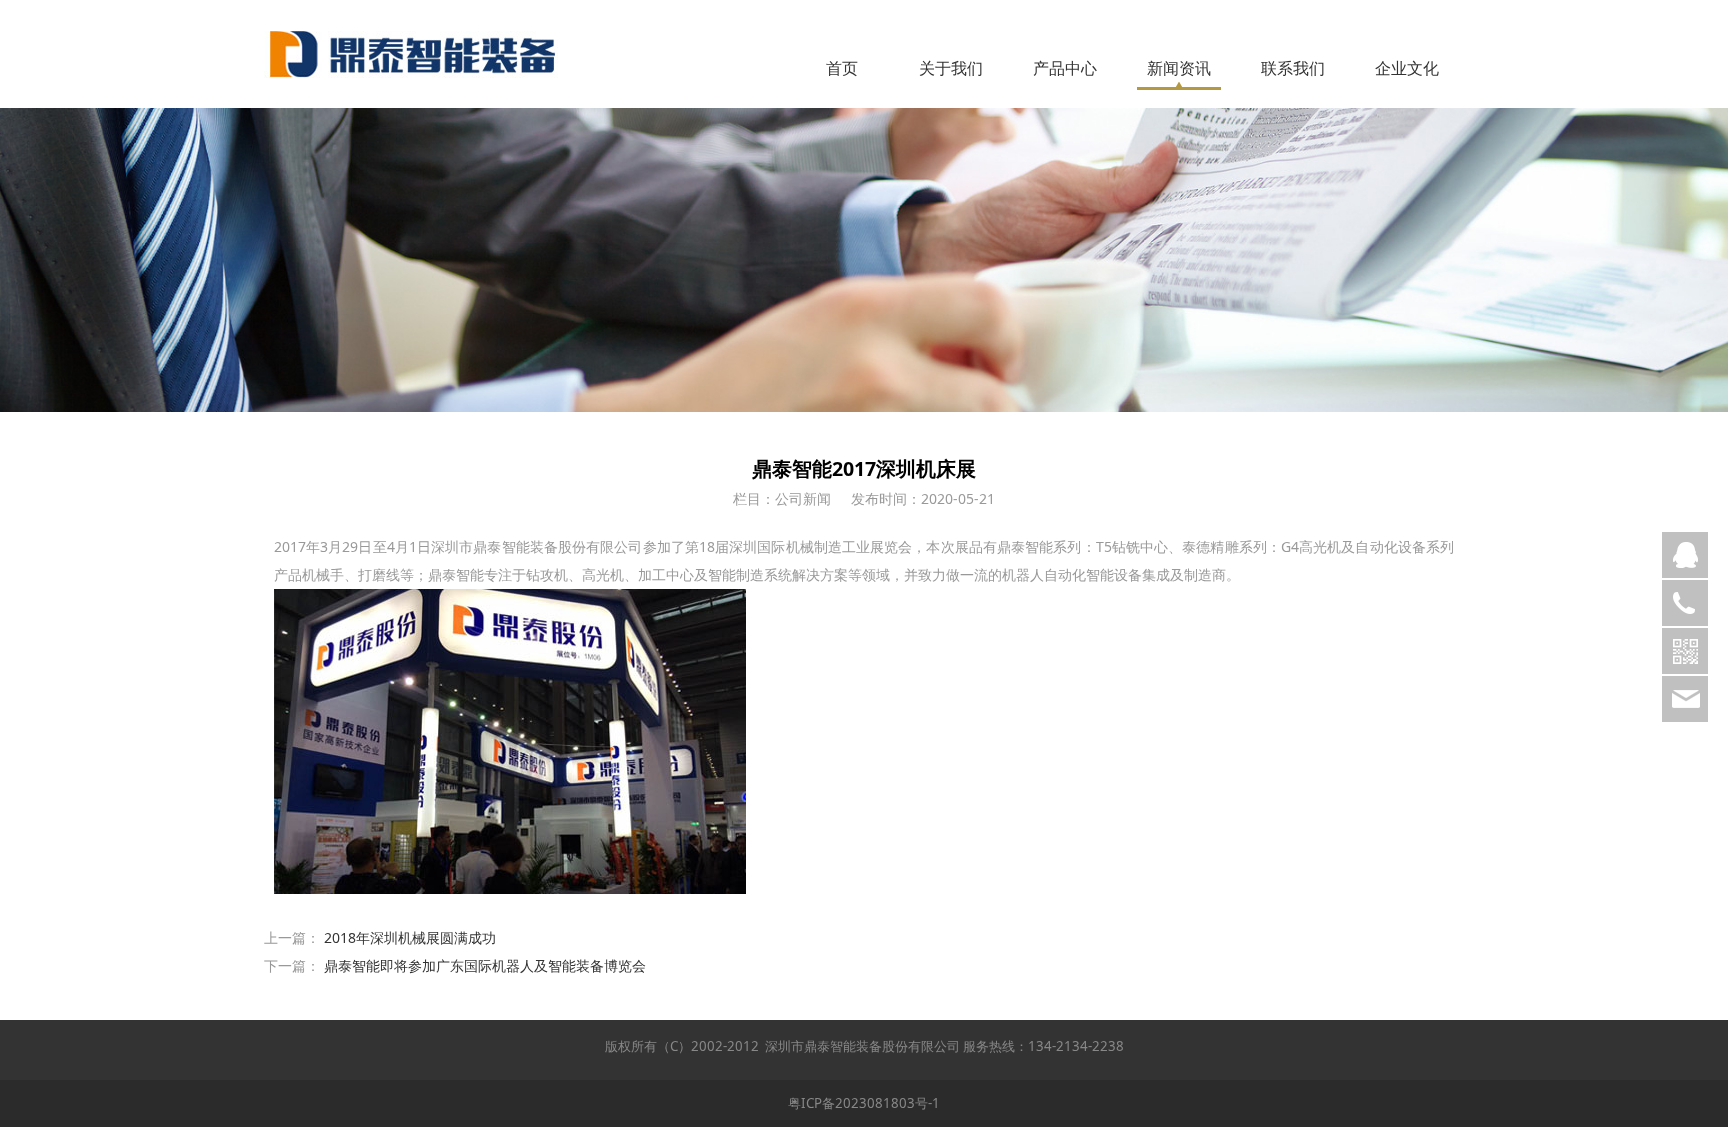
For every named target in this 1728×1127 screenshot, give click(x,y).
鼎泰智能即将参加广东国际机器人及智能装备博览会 (485, 965)
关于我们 (951, 68)
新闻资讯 (1179, 68)
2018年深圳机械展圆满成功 (410, 937)
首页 (842, 68)
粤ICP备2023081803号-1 (864, 1103)
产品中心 (1065, 68)
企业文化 (1407, 68)
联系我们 (1293, 68)
